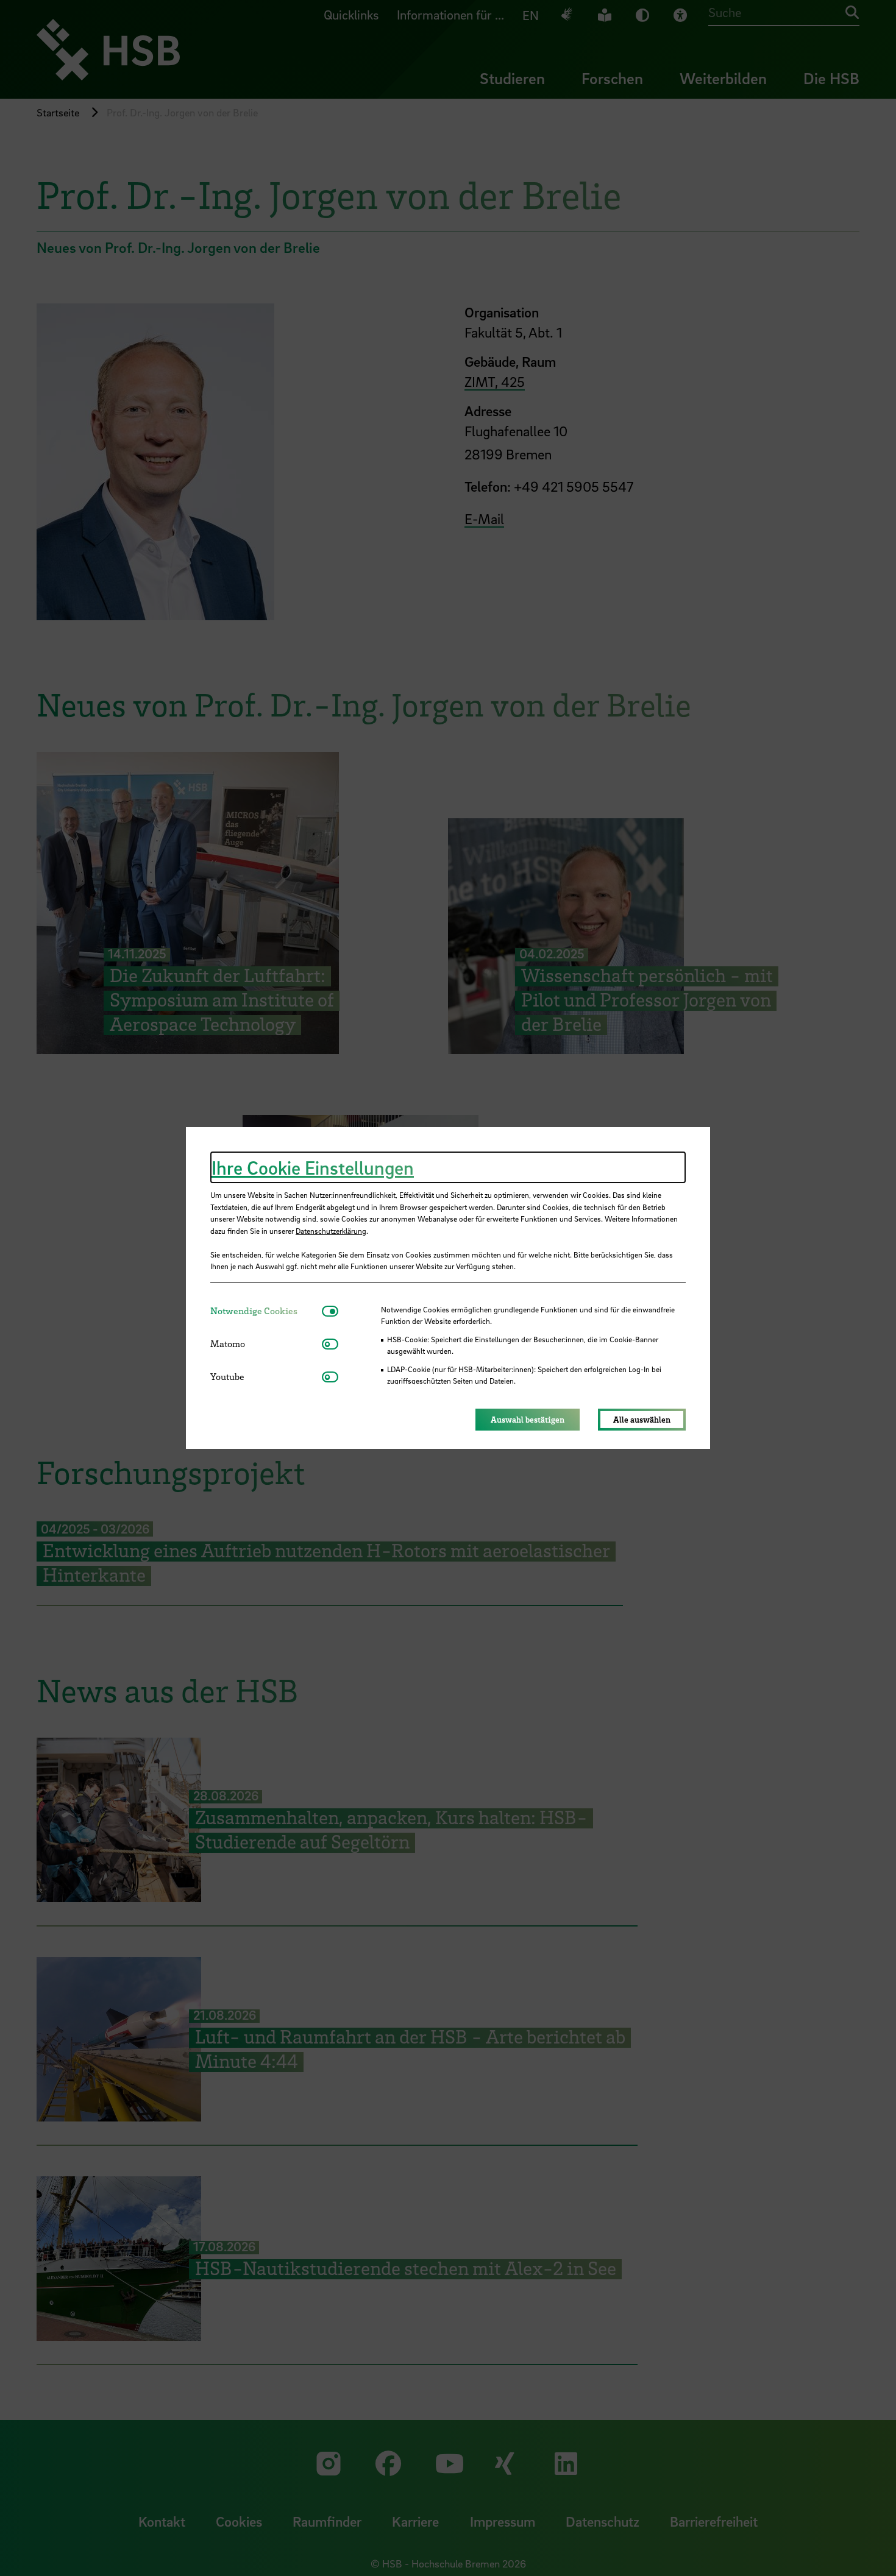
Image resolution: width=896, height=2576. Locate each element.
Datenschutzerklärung (331, 1231)
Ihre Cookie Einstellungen (313, 1167)
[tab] (266, 1311)
